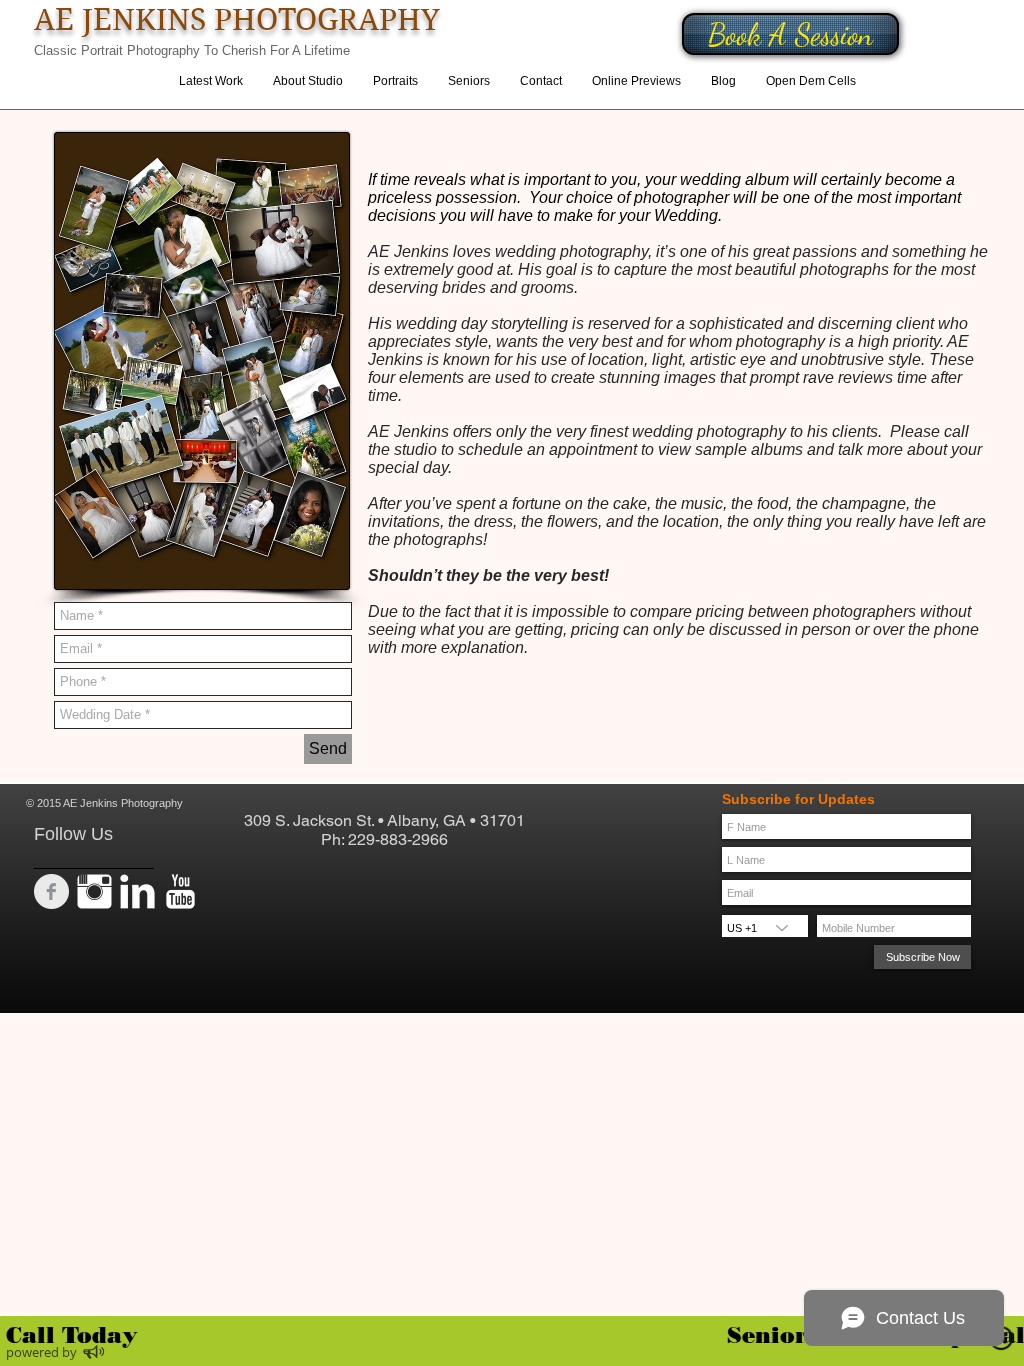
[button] (395, 81)
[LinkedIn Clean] (137, 891)
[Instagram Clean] (94, 891)
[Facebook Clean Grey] (51, 891)
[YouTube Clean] (180, 891)
